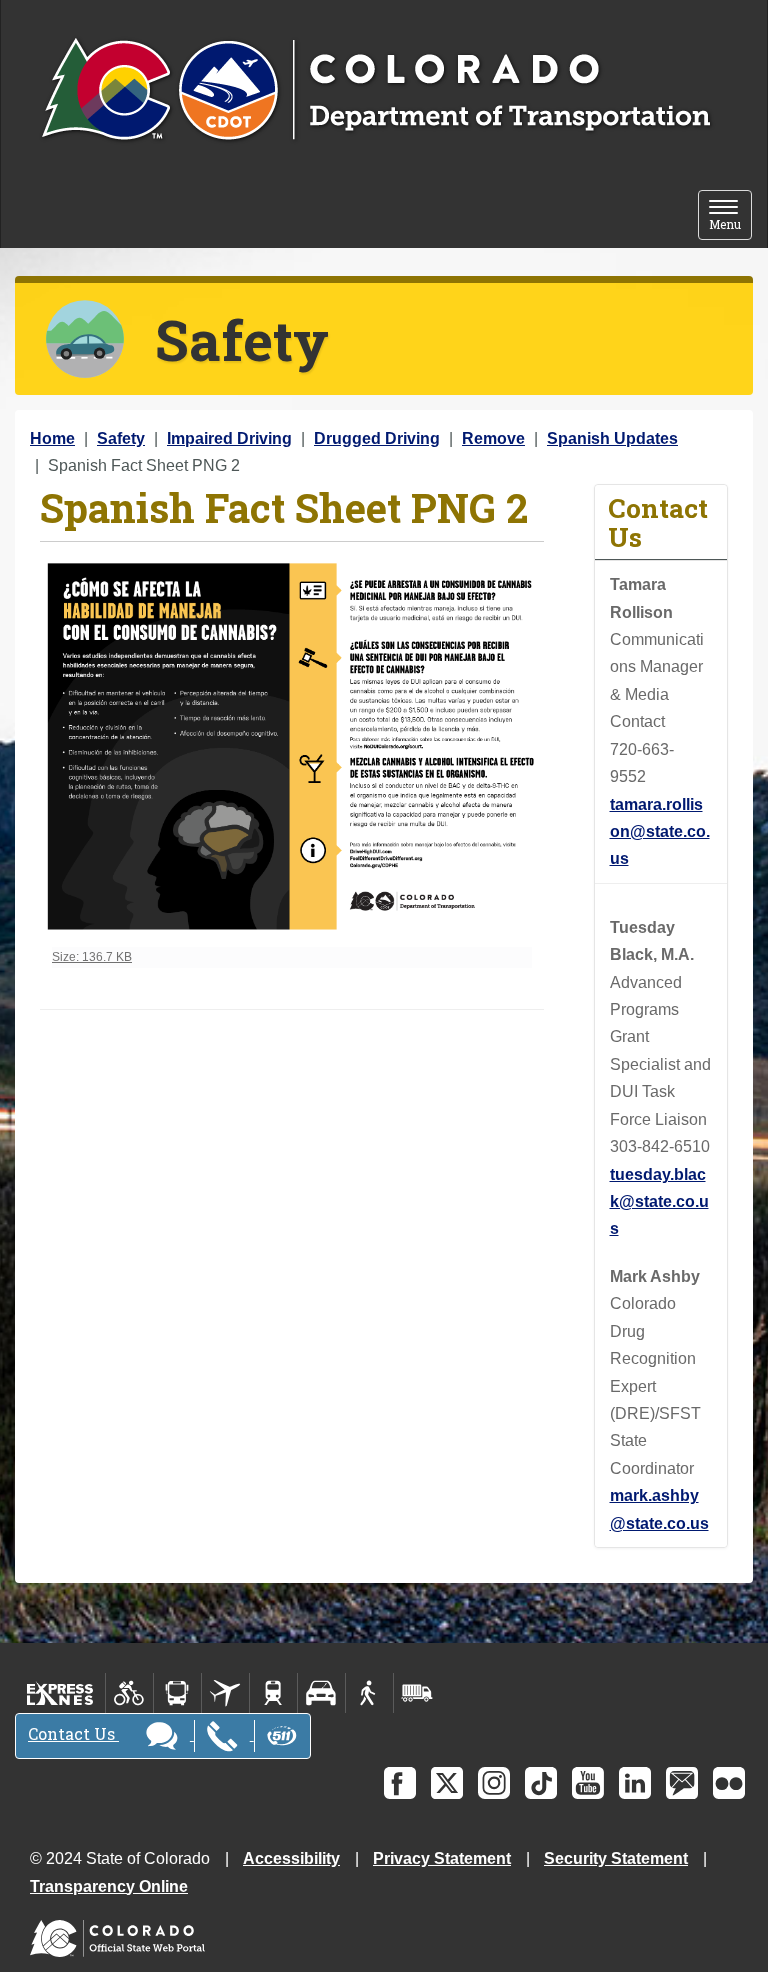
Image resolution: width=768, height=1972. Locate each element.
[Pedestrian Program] (369, 1693)
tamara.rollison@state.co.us (660, 832)
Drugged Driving (377, 438)
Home (52, 438)
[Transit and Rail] (177, 1693)
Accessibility (291, 1858)
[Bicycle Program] (129, 1693)
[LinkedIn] (635, 1783)
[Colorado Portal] (121, 1933)
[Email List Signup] (682, 1783)
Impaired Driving (229, 438)
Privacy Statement (442, 1858)
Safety (121, 438)
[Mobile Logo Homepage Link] (375, 91)
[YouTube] (588, 1783)
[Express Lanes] (60, 1693)
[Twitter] (447, 1783)
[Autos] (321, 1693)
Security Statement (616, 1858)
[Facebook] (400, 1783)
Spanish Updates (612, 438)
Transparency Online (109, 1886)
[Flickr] (729, 1783)
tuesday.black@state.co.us (659, 1202)
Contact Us (73, 1733)
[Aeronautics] (225, 1693)
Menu (730, 216)
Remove (493, 438)
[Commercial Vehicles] (417, 1693)
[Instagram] (494, 1783)
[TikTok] (541, 1783)
